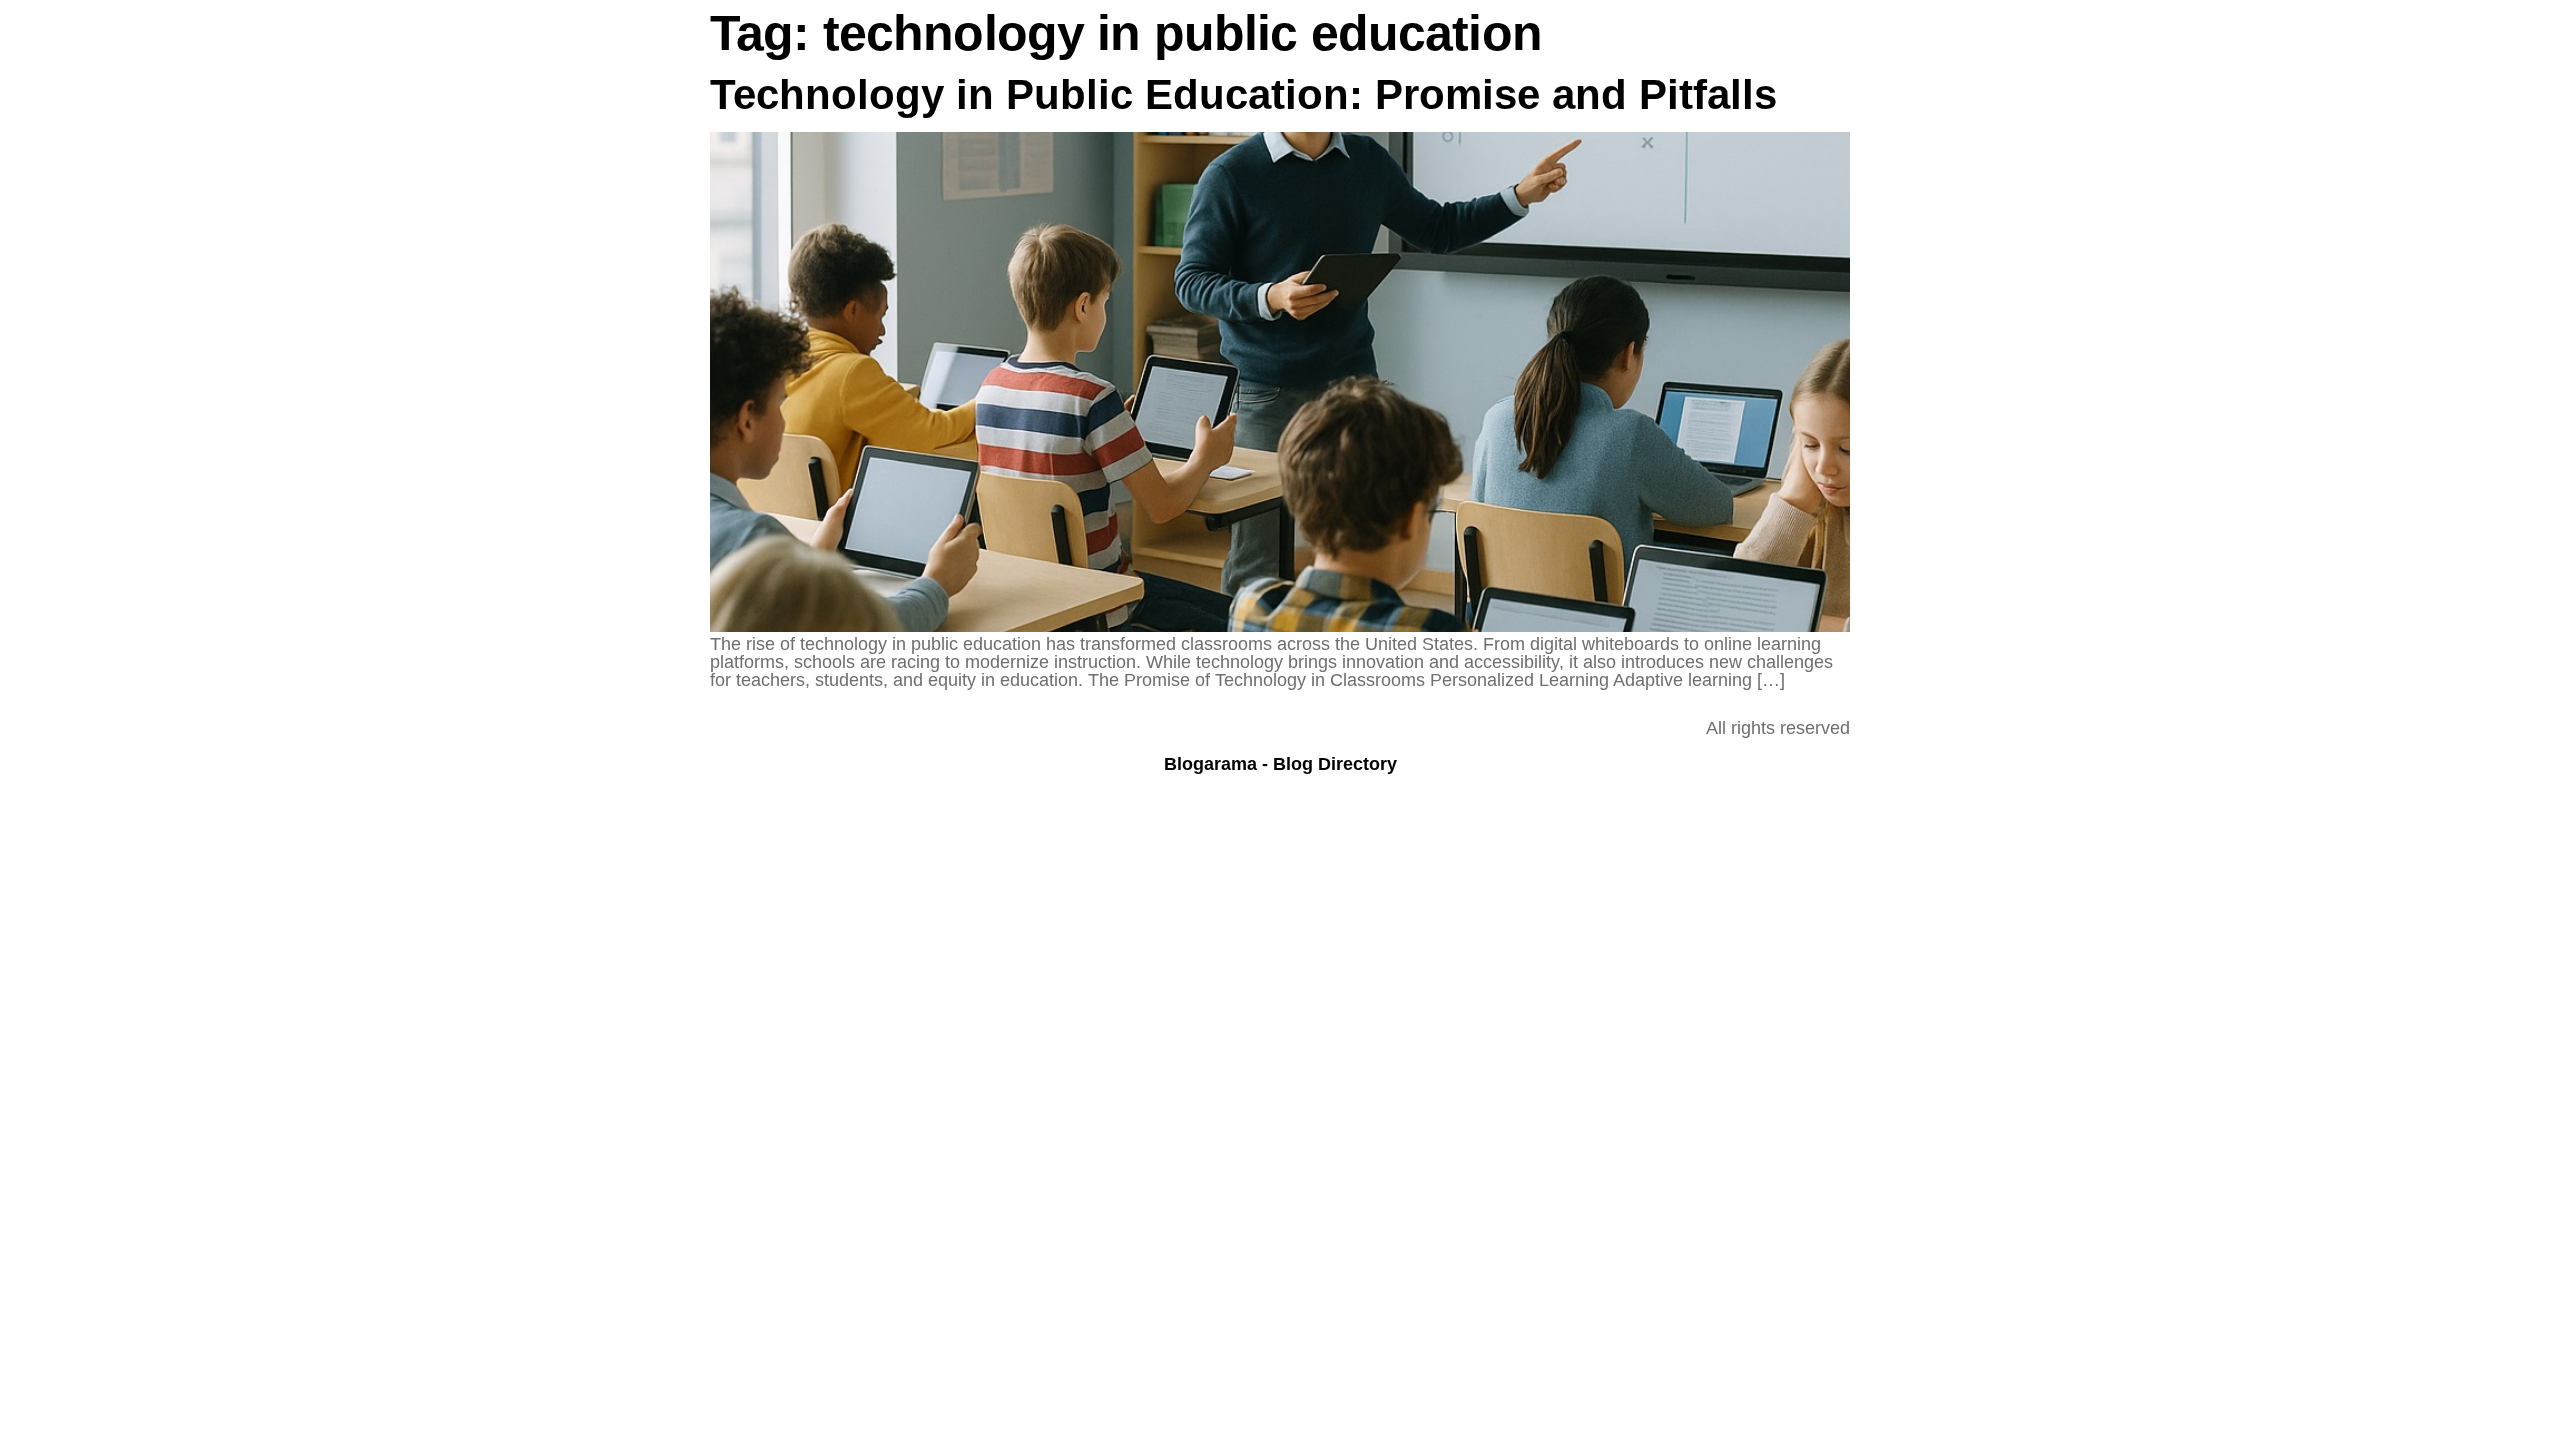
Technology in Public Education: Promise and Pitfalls (1243, 94)
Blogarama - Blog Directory (1280, 764)
